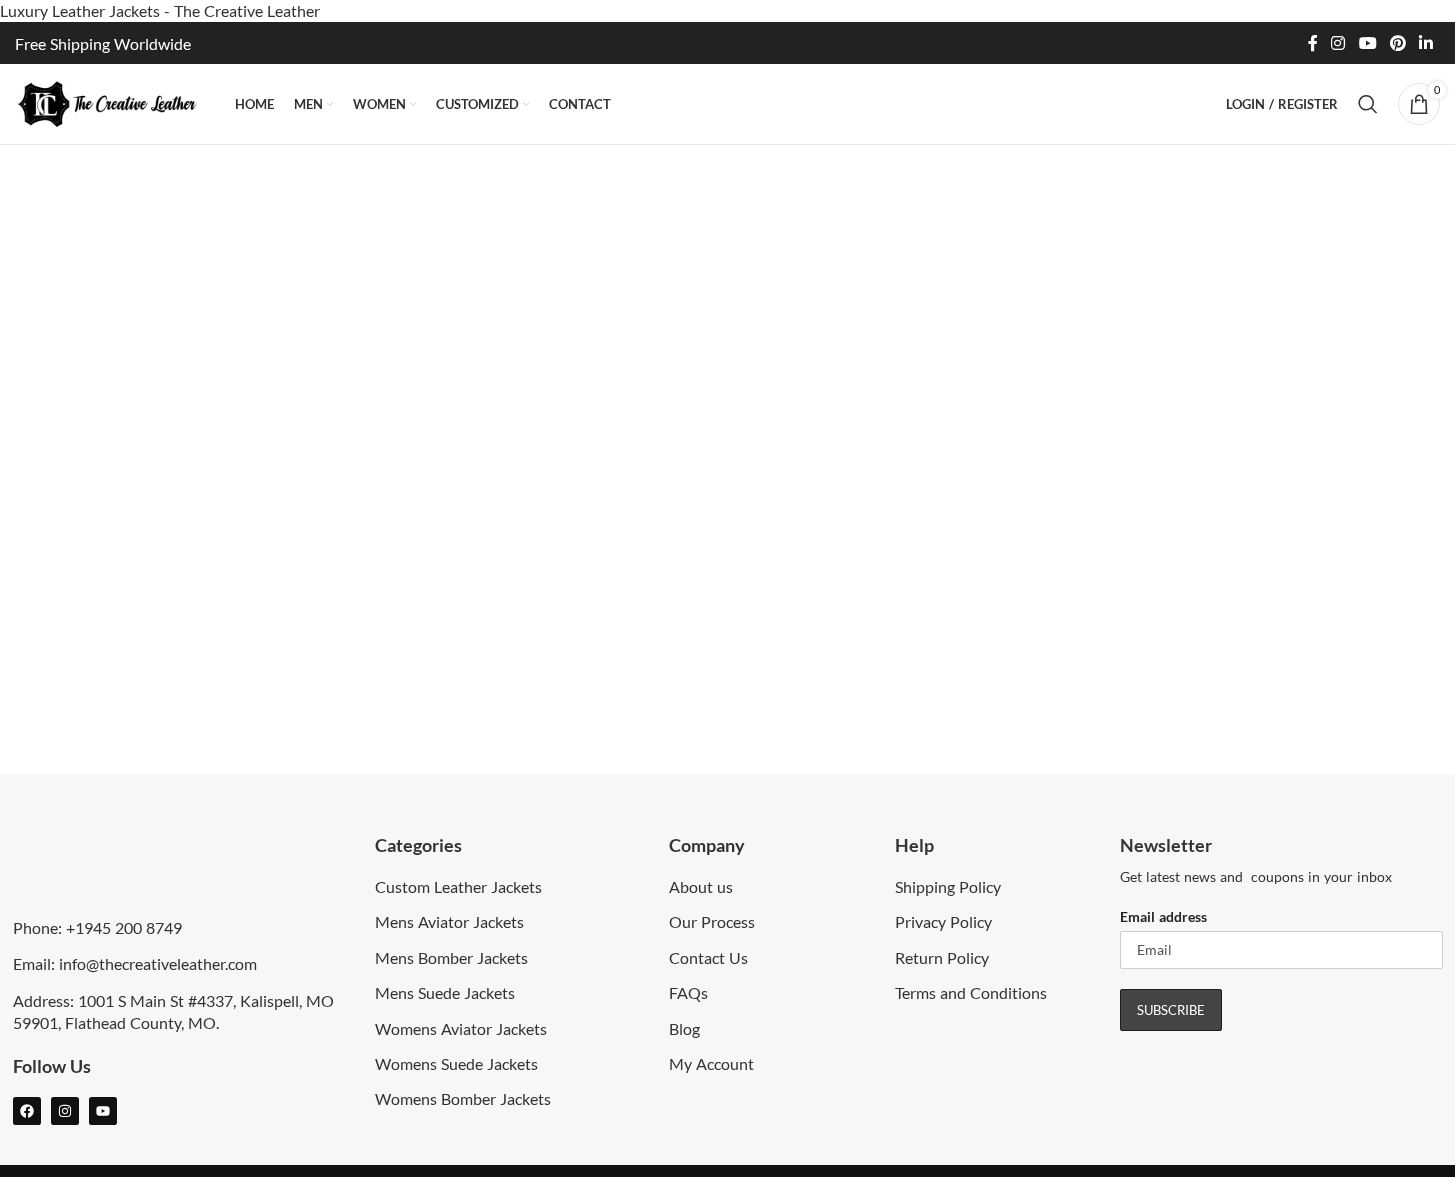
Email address (1163, 916)
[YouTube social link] (1367, 43)
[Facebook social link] (1313, 43)
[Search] (1368, 104)
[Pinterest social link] (1397, 43)
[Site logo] (115, 101)
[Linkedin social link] (1426, 43)
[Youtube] (103, 1111)
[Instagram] (65, 1111)
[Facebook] (27, 1111)
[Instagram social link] (1338, 43)
